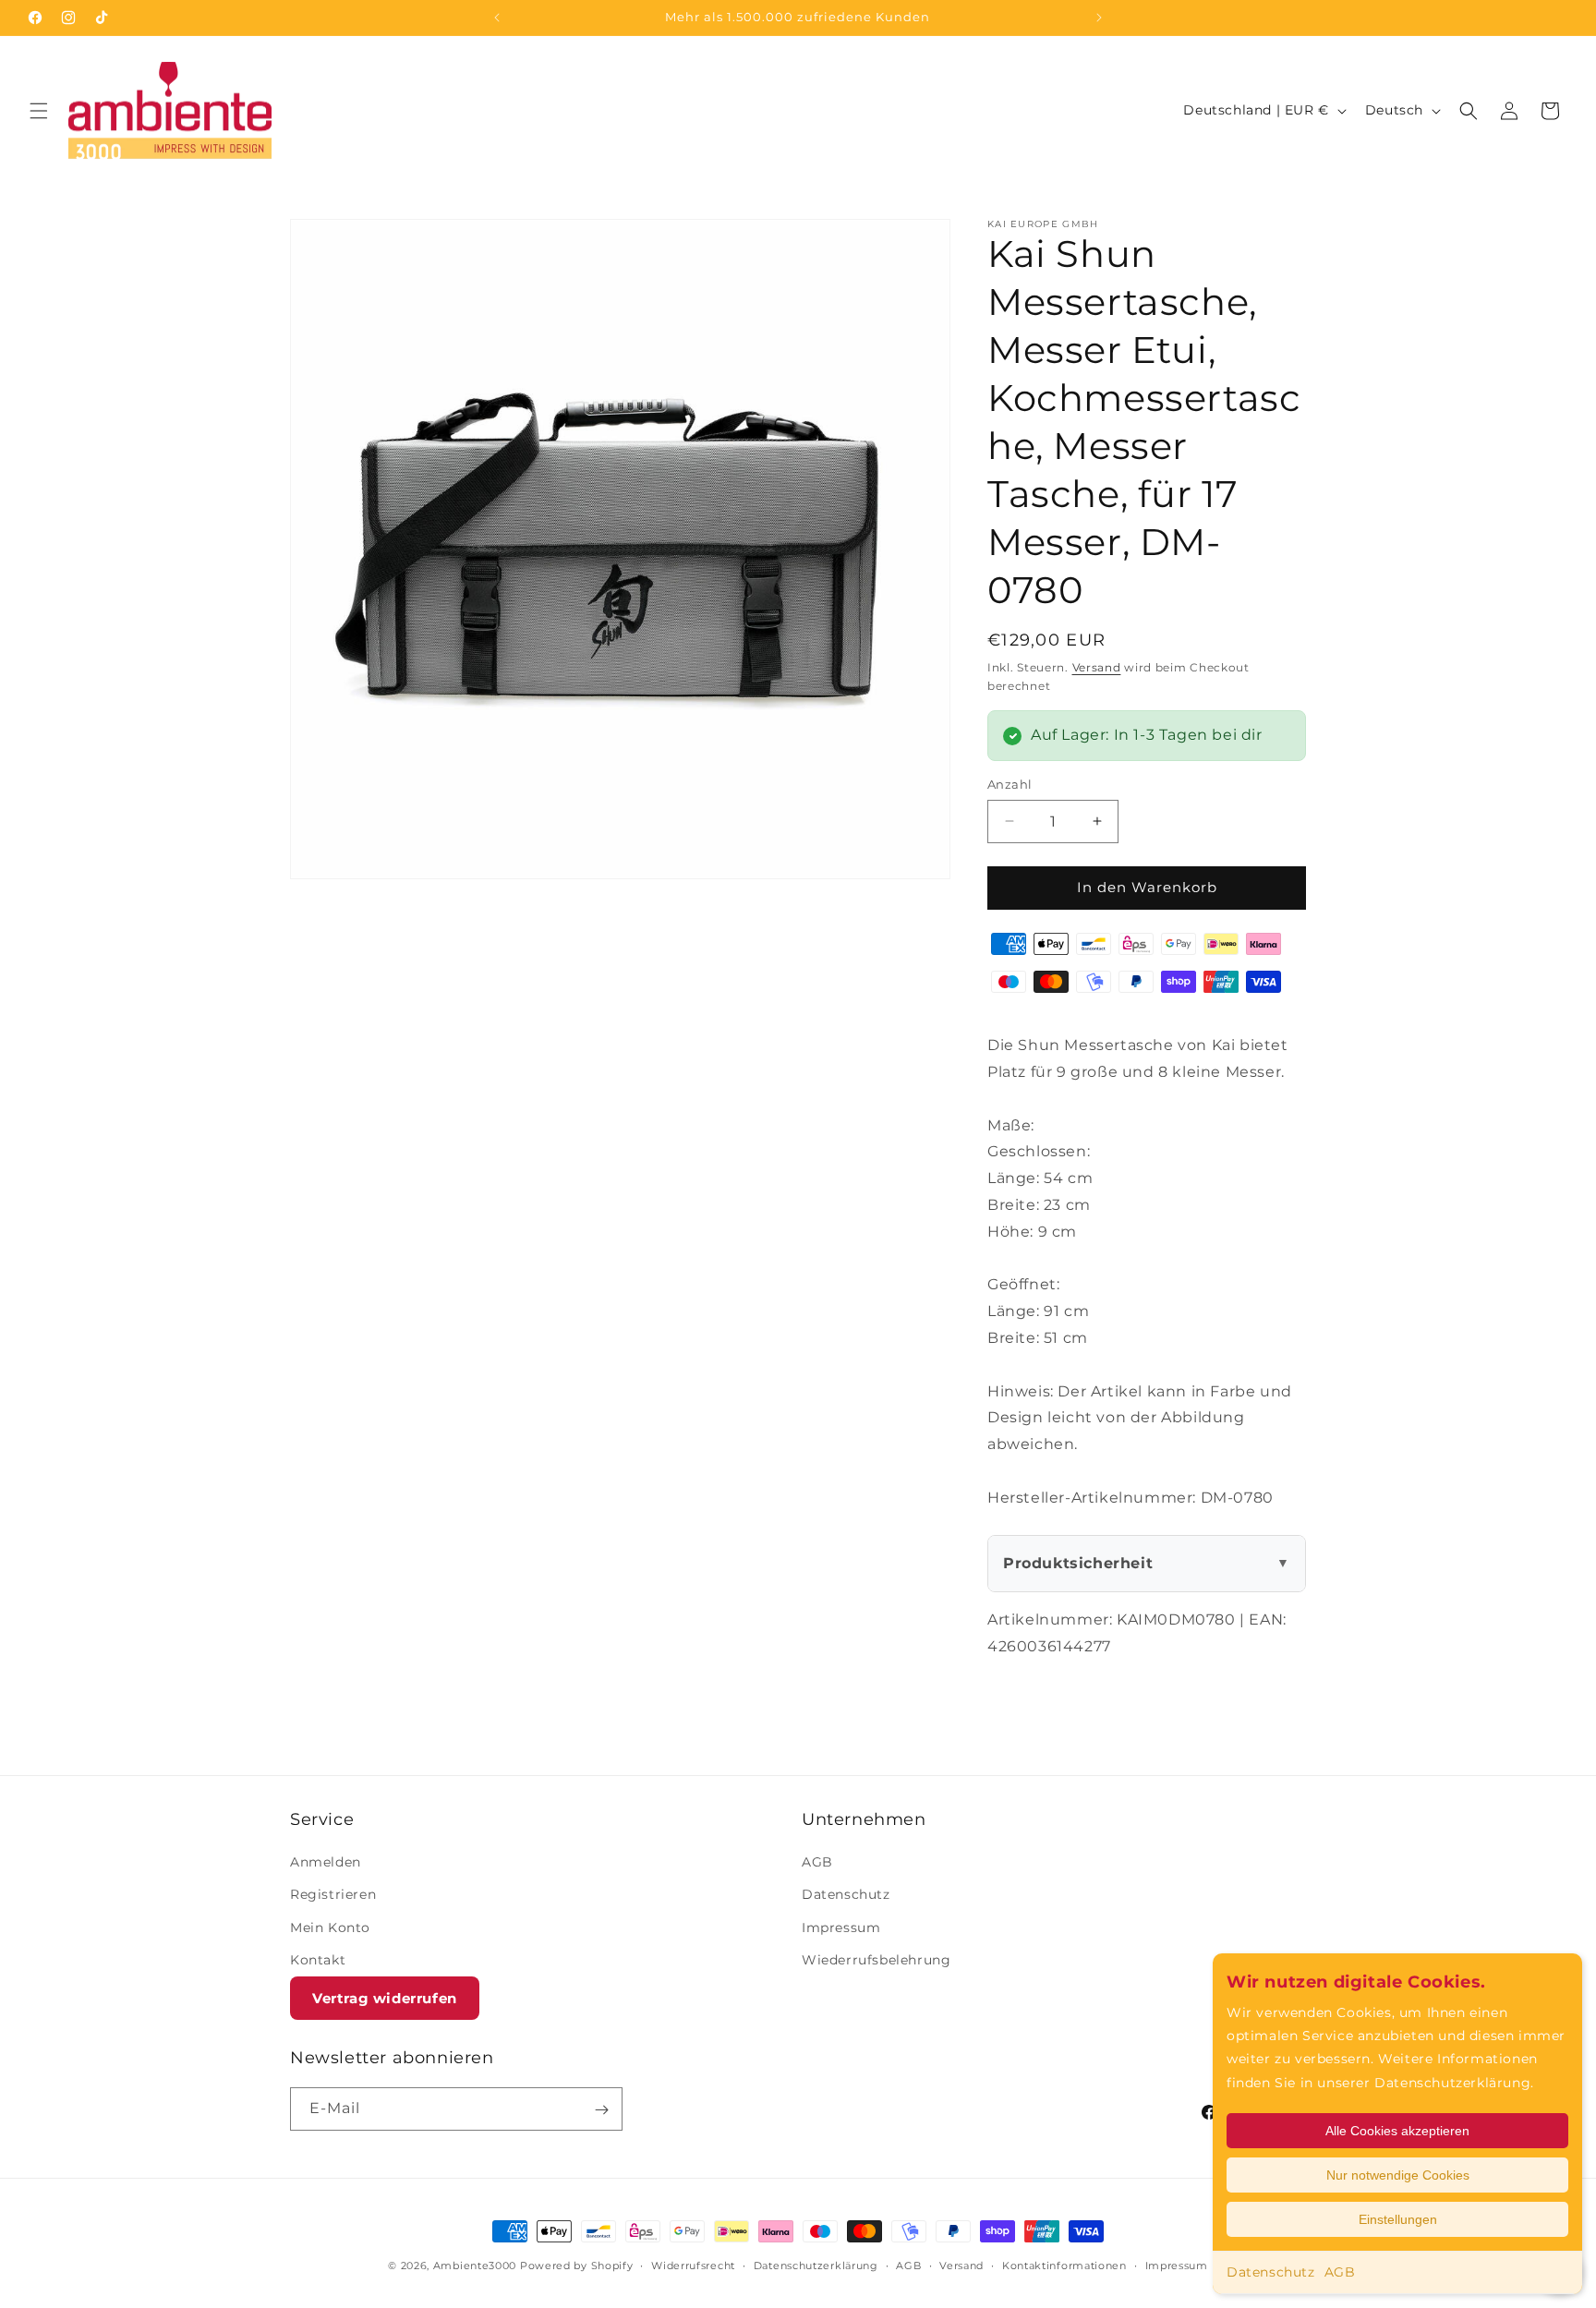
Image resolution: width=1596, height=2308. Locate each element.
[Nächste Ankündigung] (1099, 18)
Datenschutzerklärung (816, 2265)
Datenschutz (1271, 2272)
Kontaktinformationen (1064, 2265)
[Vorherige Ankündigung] (497, 18)
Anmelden (326, 1862)
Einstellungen (1398, 2219)
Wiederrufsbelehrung (876, 1960)
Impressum (841, 1927)
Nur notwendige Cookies (1398, 2175)
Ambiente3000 (475, 2266)
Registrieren (333, 1895)
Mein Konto (330, 1927)
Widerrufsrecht (693, 2265)
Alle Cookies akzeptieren (1397, 2131)
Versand (1097, 667)
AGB (1340, 2272)
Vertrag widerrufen (385, 1998)
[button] (39, 111)
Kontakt (318, 1960)
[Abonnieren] (601, 2110)
